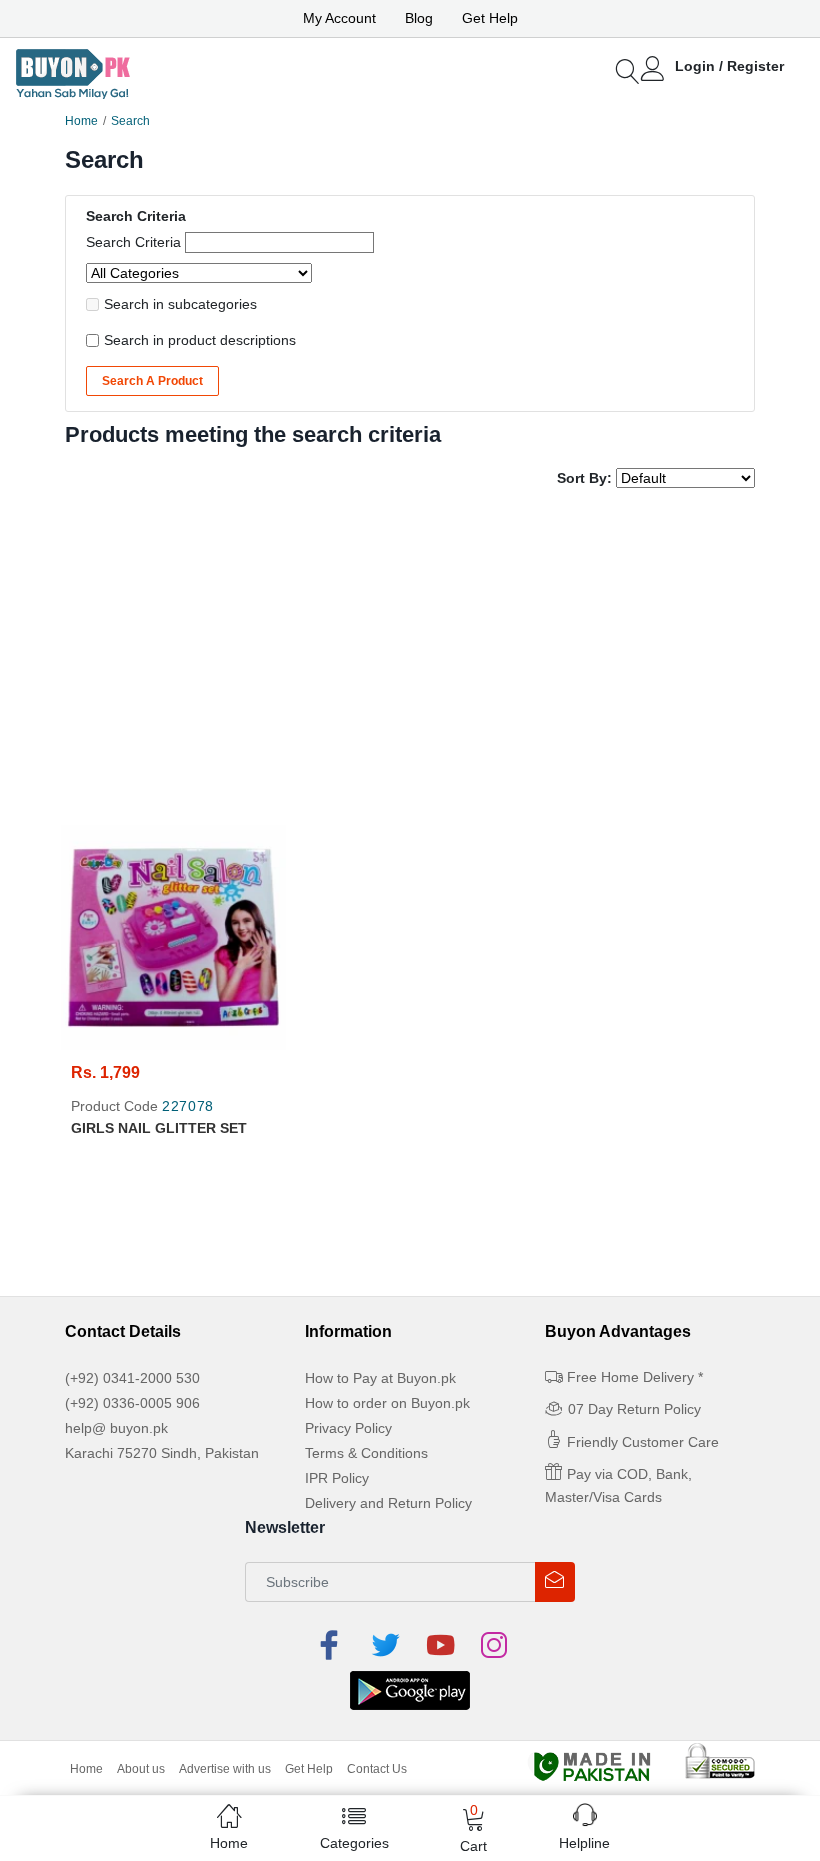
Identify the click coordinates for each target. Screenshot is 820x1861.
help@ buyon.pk (116, 1428)
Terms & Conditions (366, 1453)
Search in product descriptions (200, 340)
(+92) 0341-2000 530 (132, 1378)
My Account (339, 18)
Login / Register (729, 66)
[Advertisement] (410, 659)
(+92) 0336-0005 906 (132, 1403)
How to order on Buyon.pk (387, 1403)
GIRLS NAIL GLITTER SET (159, 1128)
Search (130, 121)
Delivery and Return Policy (388, 1503)
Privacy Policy (348, 1428)
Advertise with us (225, 1769)
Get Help (490, 18)
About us (141, 1769)
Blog (419, 18)
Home (81, 121)
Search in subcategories (180, 304)
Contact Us (377, 1769)
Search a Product (152, 381)
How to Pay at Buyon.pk (380, 1378)
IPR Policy (337, 1478)
